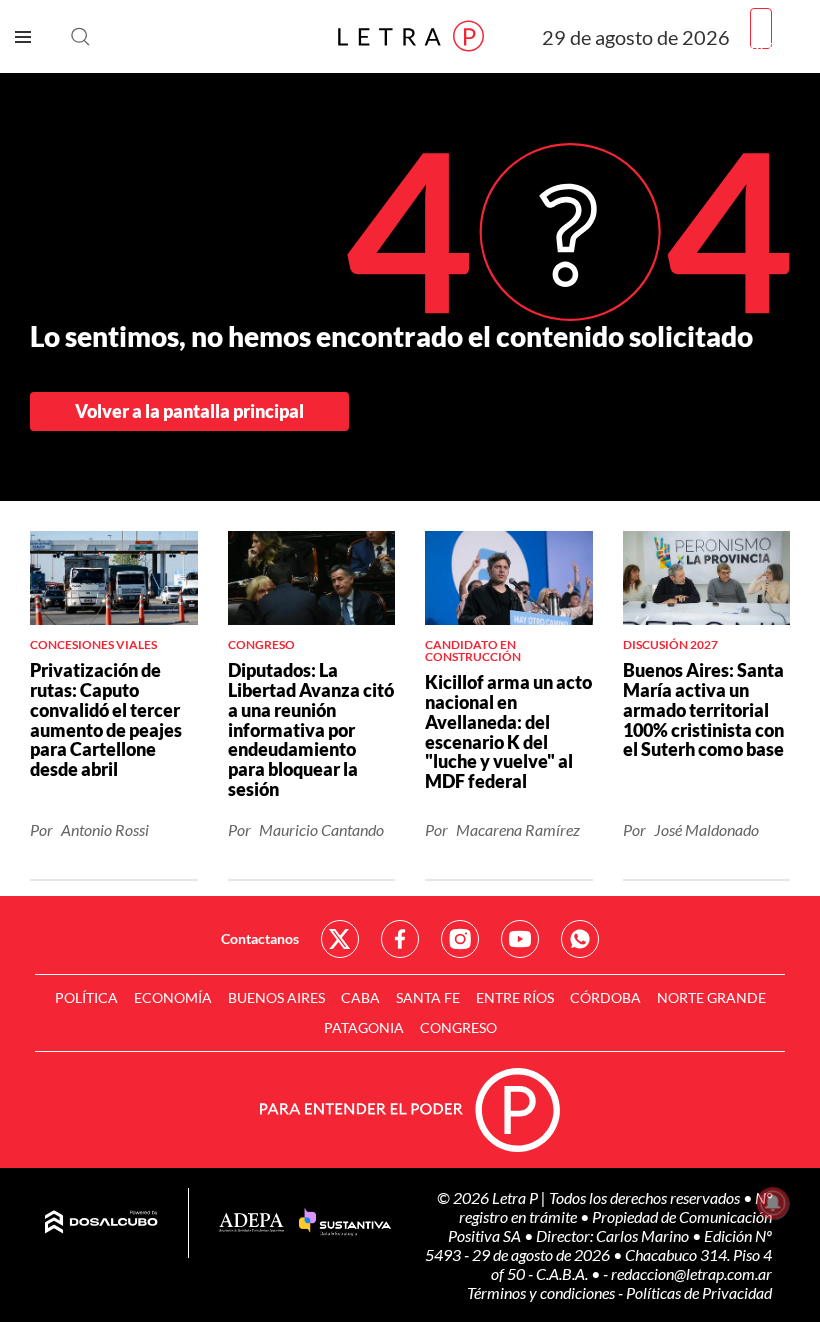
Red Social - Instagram (460, 939)
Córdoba (605, 997)
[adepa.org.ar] (251, 1223)
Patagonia (364, 1027)
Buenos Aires (276, 997)
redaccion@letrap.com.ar (691, 1273)
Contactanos (260, 938)
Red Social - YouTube (520, 939)
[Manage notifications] (773, 1203)
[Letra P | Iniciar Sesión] (761, 28)
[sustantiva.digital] (345, 1223)
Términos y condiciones (542, 1292)
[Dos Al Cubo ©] (101, 1223)
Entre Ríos (515, 997)
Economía (173, 997)
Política (86, 997)
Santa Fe (428, 997)
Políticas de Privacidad (699, 1292)
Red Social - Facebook (400, 939)
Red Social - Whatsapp (580, 939)
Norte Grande (711, 997)
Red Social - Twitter (340, 939)
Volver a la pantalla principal (189, 411)
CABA (360, 997)
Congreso (458, 1027)
